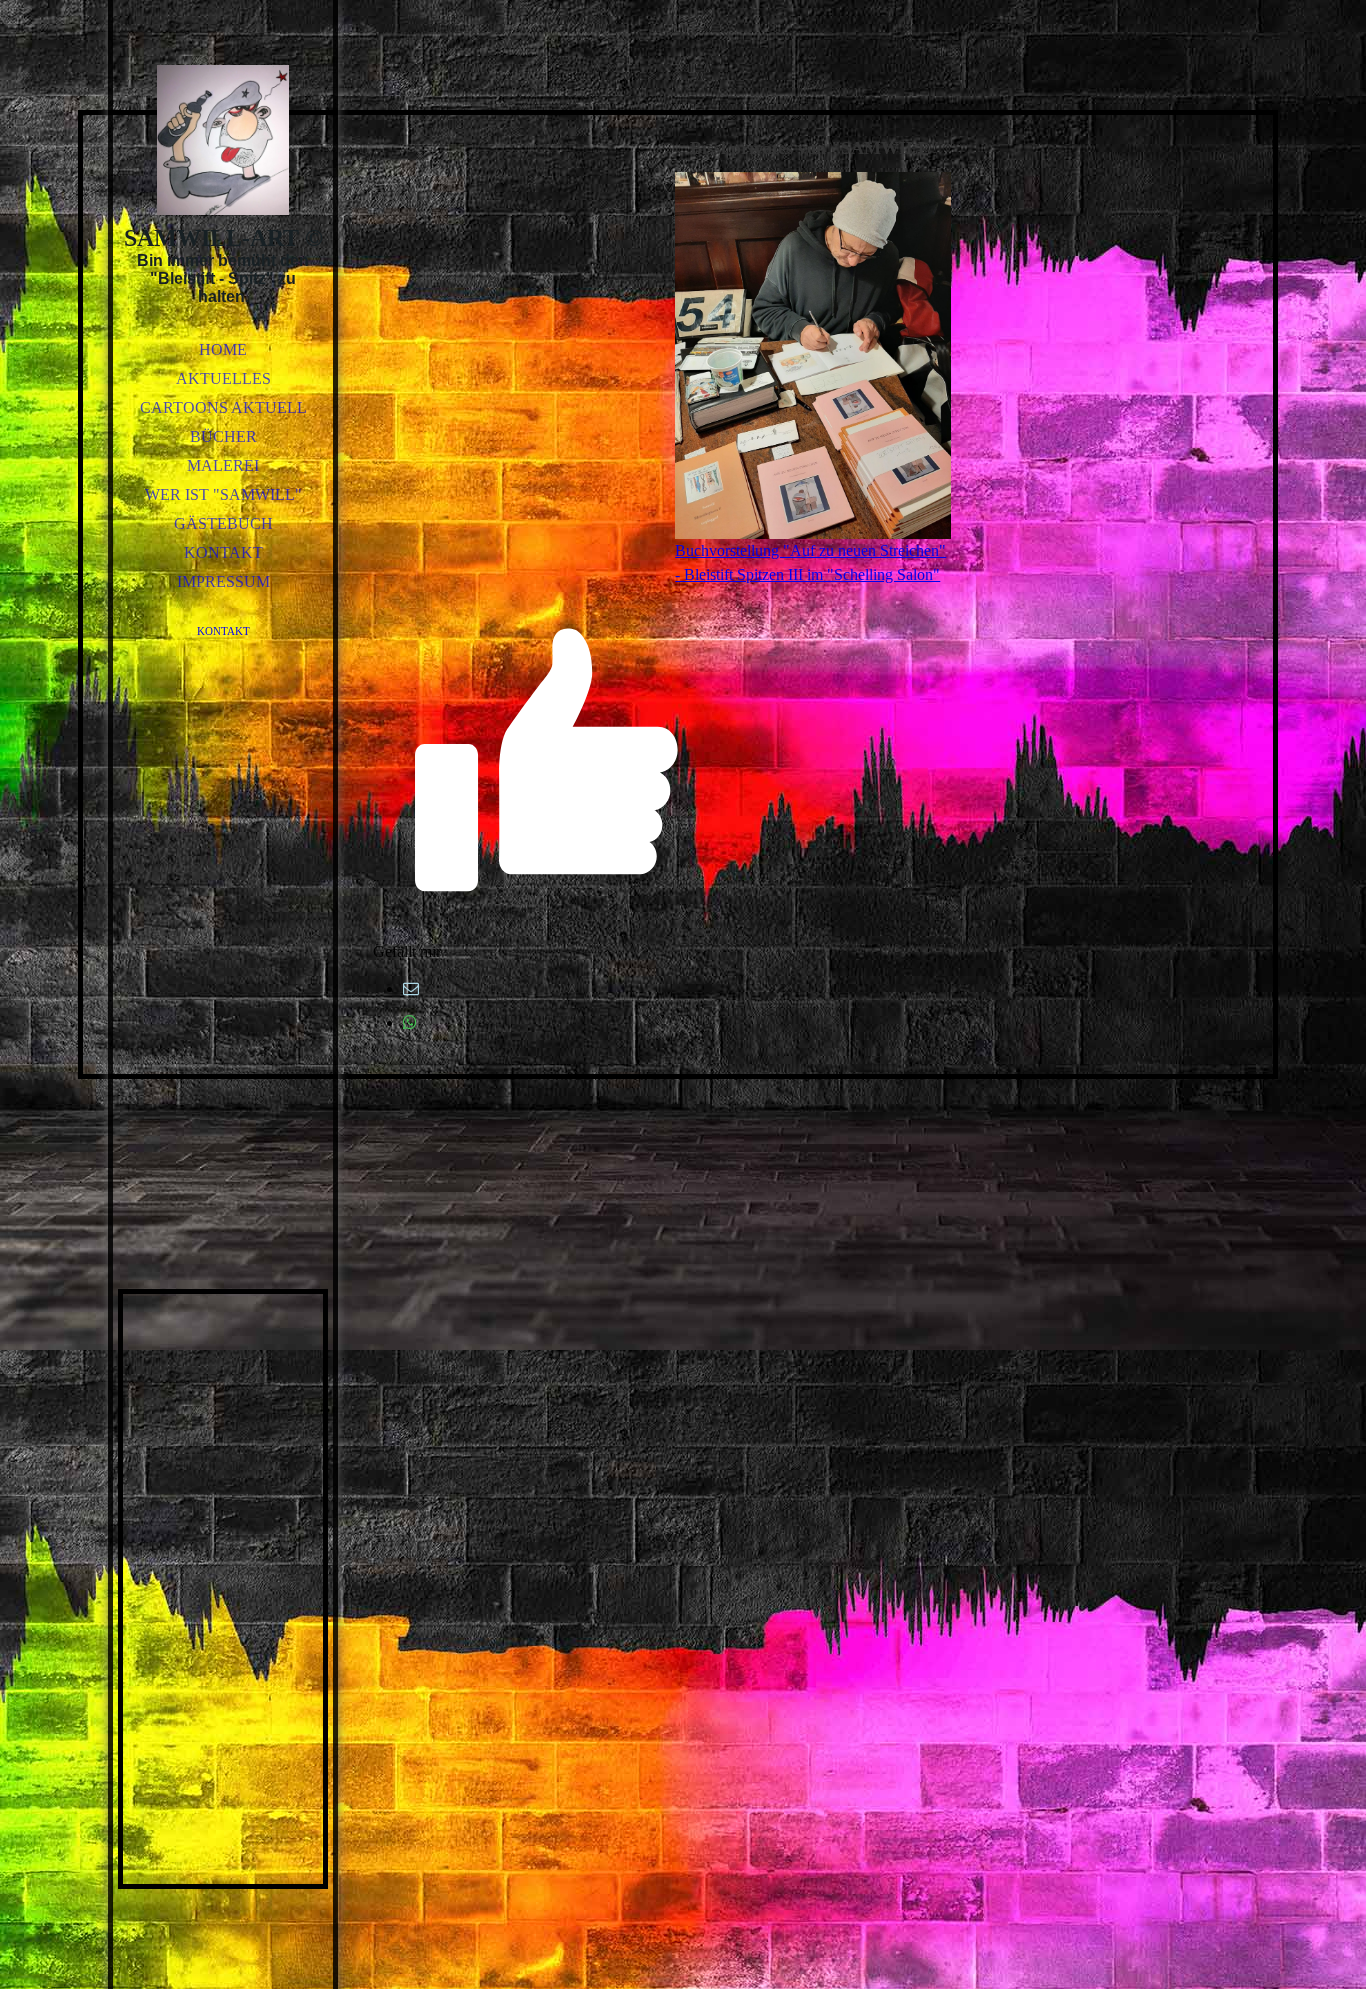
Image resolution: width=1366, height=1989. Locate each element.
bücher (223, 436)
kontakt (223, 552)
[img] (223, 140)
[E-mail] (411, 988)
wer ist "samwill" (223, 494)
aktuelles (223, 378)
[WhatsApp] (410, 1022)
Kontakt (223, 631)
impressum (223, 581)
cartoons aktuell (223, 407)
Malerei (223, 465)
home (223, 349)
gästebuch (223, 523)
